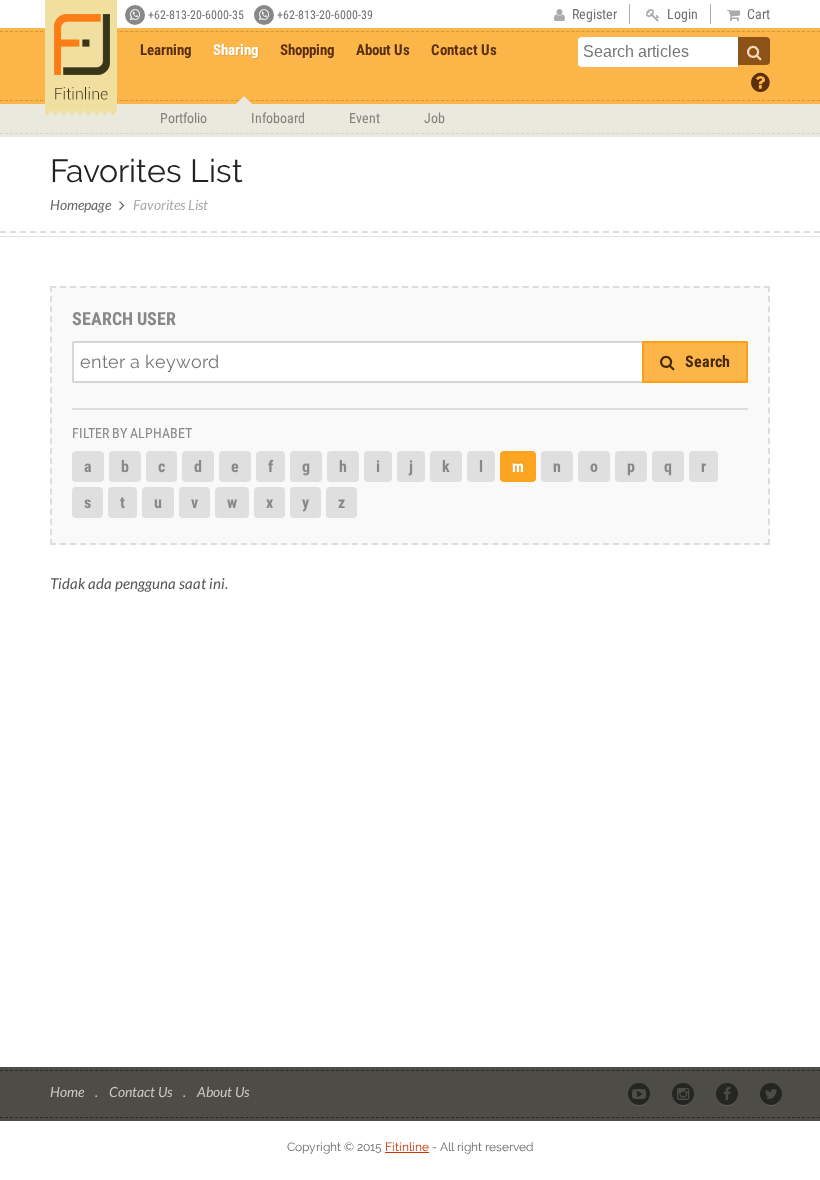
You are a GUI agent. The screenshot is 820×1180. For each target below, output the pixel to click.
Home (68, 1091)
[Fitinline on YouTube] (640, 1093)
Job (434, 118)
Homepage (80, 204)
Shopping (307, 50)
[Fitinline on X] (772, 1093)
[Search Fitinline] (754, 51)
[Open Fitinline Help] (760, 81)
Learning (166, 50)
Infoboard (278, 118)
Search (705, 361)
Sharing (236, 50)
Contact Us (464, 50)
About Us (383, 50)
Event (364, 118)
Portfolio (183, 118)
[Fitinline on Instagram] (684, 1093)
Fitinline (407, 1147)
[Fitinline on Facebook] (728, 1093)
